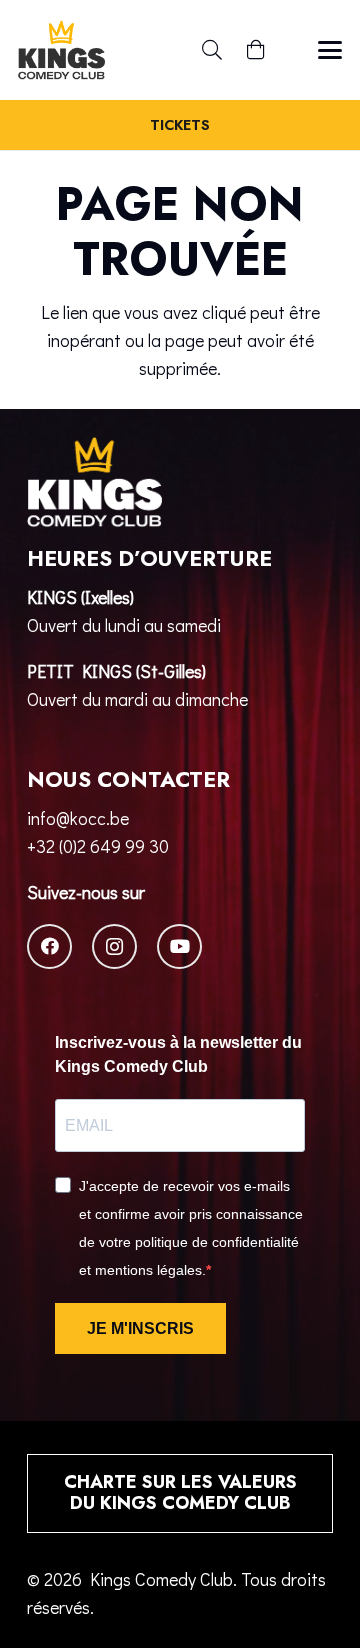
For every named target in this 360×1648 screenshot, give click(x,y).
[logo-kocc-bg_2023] (61, 50)
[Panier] (256, 50)
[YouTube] (179, 946)
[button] (212, 50)
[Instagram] (114, 946)
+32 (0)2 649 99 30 (98, 846)
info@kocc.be (78, 818)
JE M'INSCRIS (140, 1328)
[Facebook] (49, 946)
